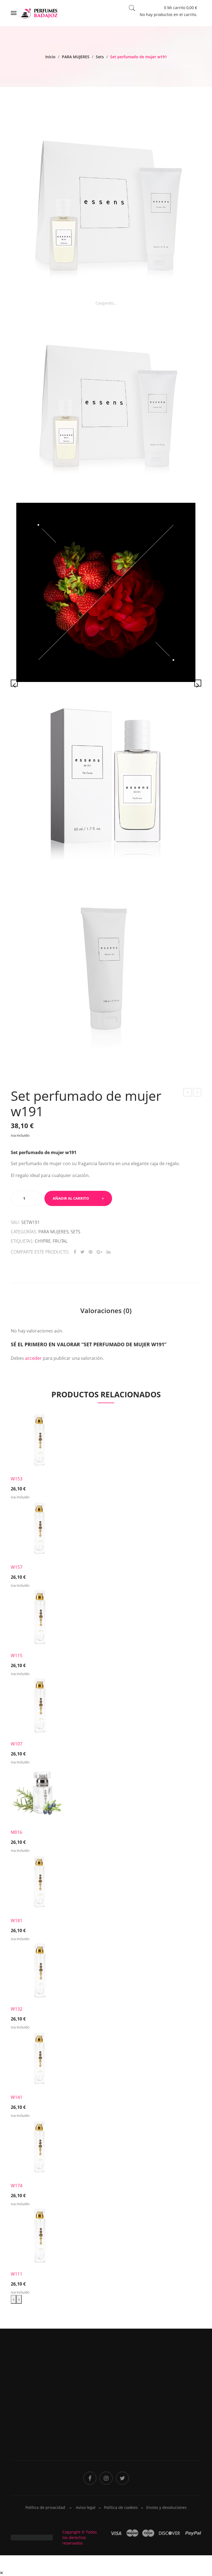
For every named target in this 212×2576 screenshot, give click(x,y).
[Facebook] (75, 1252)
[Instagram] (106, 2478)
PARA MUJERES (76, 57)
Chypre (43, 1241)
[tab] (106, 1311)
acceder (33, 1358)
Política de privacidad (129, 2404)
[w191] (106, 592)
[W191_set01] (106, 204)
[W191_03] (106, 780)
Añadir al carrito (71, 1198)
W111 (17, 2274)
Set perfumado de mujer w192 (197, 1093)
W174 (17, 2186)
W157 (17, 1567)
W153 (17, 1479)
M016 (16, 1832)
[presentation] (14, 2299)
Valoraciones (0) (106, 1311)
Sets (100, 57)
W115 (17, 1655)
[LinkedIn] (108, 1252)
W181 (17, 1921)
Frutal (60, 1241)
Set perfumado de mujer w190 (188, 1093)
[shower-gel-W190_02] (106, 968)
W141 (17, 2097)
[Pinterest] (91, 1252)
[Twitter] (82, 1252)
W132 (17, 2009)
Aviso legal (86, 2507)
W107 (17, 1744)
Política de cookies (121, 2507)
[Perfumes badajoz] (39, 13)
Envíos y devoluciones (166, 2507)
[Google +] (100, 1252)
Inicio (50, 57)
